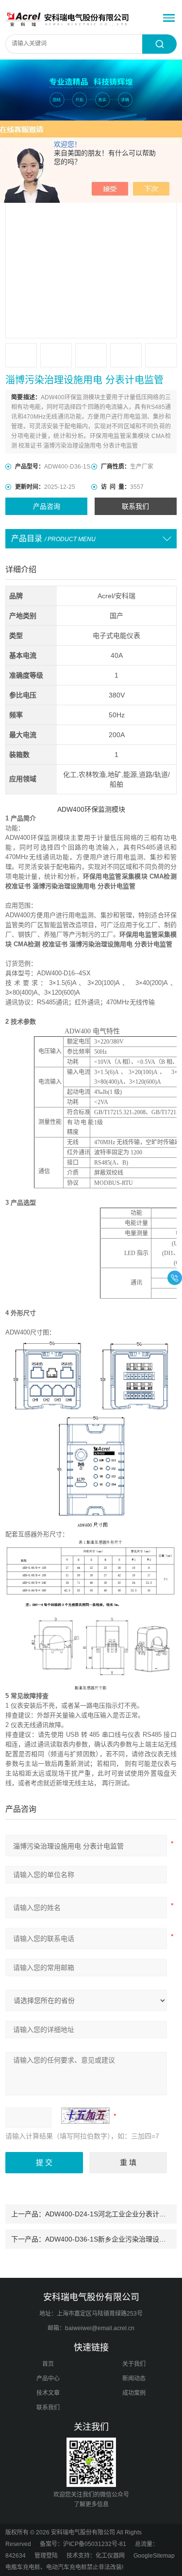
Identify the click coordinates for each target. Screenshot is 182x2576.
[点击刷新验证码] (85, 2116)
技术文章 (48, 2393)
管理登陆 (46, 2556)
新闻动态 (134, 2379)
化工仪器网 (110, 2556)
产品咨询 (47, 506)
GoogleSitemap (154, 2556)
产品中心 (48, 2379)
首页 (48, 2364)
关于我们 (134, 2364)
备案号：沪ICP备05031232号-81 (83, 2544)
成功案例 (134, 2393)
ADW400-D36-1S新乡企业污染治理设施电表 (112, 2239)
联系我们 (135, 506)
